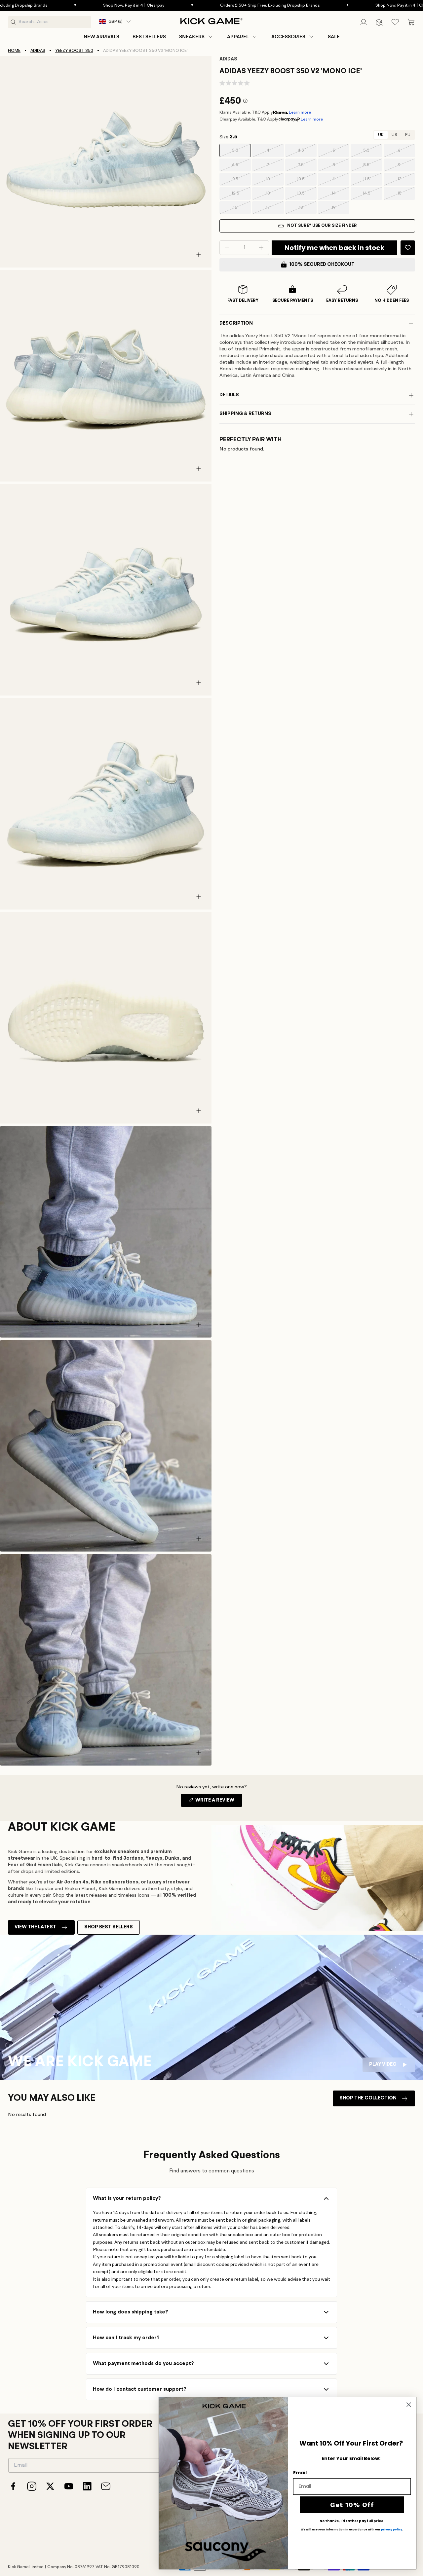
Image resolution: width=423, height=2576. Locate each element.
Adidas (38, 51)
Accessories (288, 37)
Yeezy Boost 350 (74, 51)
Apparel (238, 37)
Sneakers (192, 37)
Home (14, 51)
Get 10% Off (352, 2505)
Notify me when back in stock (334, 248)
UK (381, 135)
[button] (196, 37)
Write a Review (218, 1802)
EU (408, 135)
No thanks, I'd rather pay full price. (352, 2521)
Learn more (300, 112)
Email (300, 2473)
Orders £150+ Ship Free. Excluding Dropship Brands (210, 5)
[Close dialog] (409, 2405)
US (394, 135)
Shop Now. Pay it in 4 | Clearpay (74, 5)
